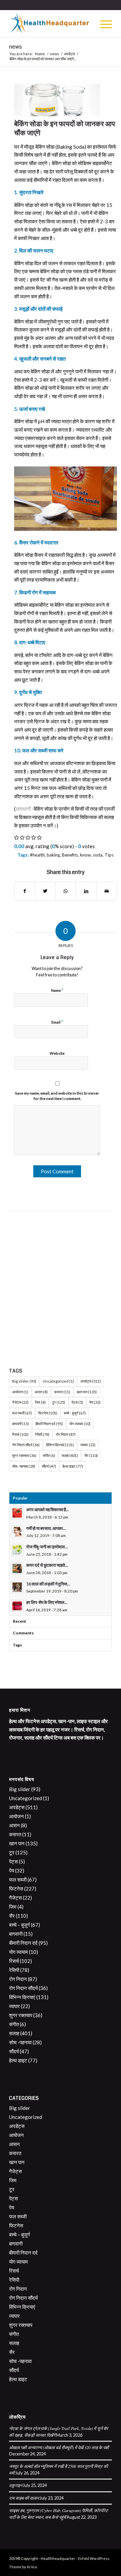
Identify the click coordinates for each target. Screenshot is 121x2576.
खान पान (87, 1392)
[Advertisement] (61, 1288)
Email (57, 1022)
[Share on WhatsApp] (66, 891)
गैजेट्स (20, 1402)
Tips (109, 855)
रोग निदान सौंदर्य (26, 1445)
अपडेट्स (91, 1381)
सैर (91, 1455)
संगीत (49, 1455)
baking (53, 855)
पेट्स (77, 1402)
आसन (41, 1392)
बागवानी (21, 1424)
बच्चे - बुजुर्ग (75, 1413)
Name (57, 990)
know (85, 855)
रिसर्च (20, 1434)
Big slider (24, 1381)
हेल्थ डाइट (73, 1466)
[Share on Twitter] (45, 891)
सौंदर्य (49, 1466)
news (15, 47)
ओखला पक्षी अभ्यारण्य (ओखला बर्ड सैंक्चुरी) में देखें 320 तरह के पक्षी (59, 2447)
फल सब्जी (22, 1413)
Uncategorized (58, 1381)
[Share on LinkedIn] (86, 891)
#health (37, 855)
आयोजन (20, 1392)
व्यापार (88, 1445)
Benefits (70, 855)
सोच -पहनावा (24, 1466)
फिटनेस (48, 1413)
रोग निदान (66, 1434)
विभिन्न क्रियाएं (60, 1445)
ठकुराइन (16, 2485)
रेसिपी (42, 1434)
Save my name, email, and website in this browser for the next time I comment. (57, 1096)
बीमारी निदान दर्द (49, 1424)
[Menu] (103, 24)
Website (57, 1053)
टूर (59, 1402)
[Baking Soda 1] (57, 100)
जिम (40, 1402)
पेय (95, 1402)
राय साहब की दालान (24, 2498)
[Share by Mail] (107, 891)
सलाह (70, 1455)
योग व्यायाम (80, 1424)
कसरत (62, 1392)
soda (98, 855)
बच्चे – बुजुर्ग (19, 1925)
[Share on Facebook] (25, 891)
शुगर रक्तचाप (24, 1455)
